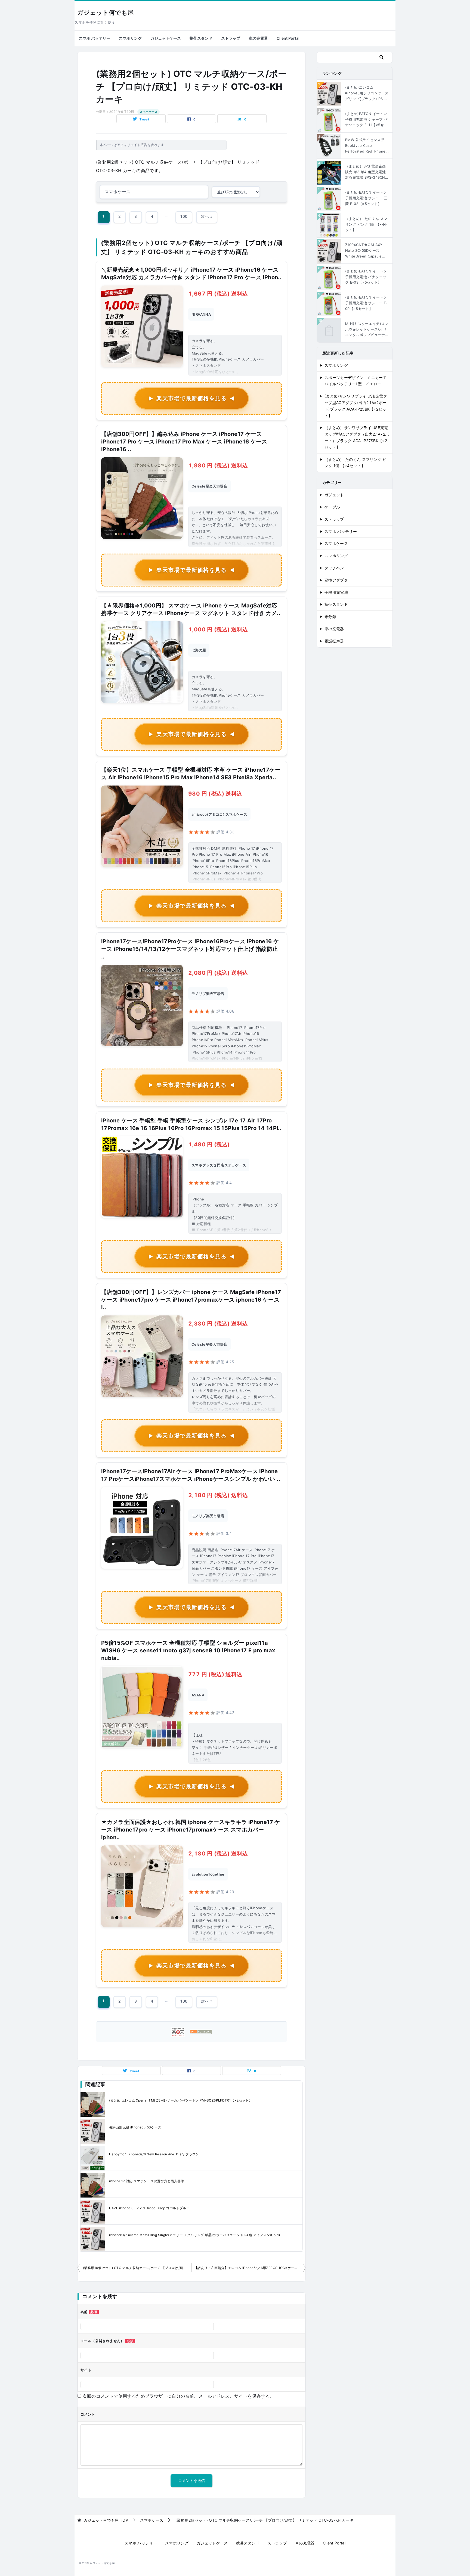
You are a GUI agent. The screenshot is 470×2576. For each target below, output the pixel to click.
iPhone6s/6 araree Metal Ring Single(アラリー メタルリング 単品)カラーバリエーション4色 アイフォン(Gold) (194, 2235)
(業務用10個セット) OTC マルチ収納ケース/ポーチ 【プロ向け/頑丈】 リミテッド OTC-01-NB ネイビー (137, 2268)
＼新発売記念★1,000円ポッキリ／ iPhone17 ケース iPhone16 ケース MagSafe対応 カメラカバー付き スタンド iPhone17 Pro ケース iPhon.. (191, 274)
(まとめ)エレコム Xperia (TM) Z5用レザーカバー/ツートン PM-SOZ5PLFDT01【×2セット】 (181, 2100)
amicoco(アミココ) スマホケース (219, 814)
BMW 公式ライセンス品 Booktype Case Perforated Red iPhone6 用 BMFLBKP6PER (367, 146)
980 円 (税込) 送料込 (215, 794)
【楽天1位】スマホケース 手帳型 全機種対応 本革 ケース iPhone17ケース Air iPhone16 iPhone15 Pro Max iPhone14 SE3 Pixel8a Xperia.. (191, 774)
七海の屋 (199, 650)
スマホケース (149, 112)
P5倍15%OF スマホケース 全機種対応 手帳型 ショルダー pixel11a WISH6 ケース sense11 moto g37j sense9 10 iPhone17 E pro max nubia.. (188, 1650)
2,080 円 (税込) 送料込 (218, 973)
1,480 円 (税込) (209, 1144)
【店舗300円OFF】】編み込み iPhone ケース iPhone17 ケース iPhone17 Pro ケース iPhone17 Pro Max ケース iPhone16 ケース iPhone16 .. (184, 442)
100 (184, 216)
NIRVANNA (201, 314)
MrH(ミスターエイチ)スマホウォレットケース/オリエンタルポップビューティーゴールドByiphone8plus (367, 330)
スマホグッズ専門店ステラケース (219, 1165)
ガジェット (334, 495)
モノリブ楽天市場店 (208, 994)
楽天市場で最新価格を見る (191, 398)
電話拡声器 (334, 641)
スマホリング (130, 38)
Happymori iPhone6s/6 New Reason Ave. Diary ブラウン (154, 2154)
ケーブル (332, 507)
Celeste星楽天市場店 (209, 486)
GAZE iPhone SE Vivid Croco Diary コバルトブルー (149, 2208)
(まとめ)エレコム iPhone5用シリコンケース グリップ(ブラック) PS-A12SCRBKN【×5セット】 (367, 93)
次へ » (207, 216)
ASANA (198, 1695)
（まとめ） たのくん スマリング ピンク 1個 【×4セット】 (367, 224)
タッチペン (334, 568)
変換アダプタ (336, 580)
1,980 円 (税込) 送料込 (218, 465)
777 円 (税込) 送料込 (215, 1674)
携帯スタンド (201, 38)
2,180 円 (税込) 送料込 (218, 1495)
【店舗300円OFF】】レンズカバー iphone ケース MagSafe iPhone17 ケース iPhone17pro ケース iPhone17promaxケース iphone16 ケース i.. (191, 1300)
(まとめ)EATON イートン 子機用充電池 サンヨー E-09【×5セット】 (366, 303)
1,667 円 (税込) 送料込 (218, 294)
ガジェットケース (166, 38)
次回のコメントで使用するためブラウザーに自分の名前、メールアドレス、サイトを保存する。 (178, 2396)
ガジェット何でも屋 (105, 13)
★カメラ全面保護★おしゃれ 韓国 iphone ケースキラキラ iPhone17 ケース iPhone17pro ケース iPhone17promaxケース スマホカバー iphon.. (191, 1830)
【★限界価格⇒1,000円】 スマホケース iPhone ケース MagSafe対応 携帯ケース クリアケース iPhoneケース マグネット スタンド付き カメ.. (191, 609)
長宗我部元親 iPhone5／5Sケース (135, 2127)
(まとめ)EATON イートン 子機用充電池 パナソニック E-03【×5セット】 (366, 277)
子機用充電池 (336, 592)
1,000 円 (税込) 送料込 (218, 629)
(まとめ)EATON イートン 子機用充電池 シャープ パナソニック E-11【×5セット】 (366, 120)
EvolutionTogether (208, 1874)
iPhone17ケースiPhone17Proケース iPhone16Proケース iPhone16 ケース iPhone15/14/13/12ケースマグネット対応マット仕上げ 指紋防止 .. (190, 949)
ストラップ (231, 38)
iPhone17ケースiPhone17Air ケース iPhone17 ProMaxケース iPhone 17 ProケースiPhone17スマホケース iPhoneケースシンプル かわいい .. (191, 1475)
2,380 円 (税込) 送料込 (218, 1324)
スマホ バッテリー (95, 38)
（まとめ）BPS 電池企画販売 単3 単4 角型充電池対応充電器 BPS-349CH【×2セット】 (365, 172)
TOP (106, 2520)
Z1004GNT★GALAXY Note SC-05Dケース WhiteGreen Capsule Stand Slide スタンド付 (365, 251)
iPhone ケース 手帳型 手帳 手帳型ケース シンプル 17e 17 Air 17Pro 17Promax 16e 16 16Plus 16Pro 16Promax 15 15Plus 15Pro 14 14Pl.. (191, 1124)
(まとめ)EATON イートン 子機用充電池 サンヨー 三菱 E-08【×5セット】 (366, 198)
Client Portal (288, 38)
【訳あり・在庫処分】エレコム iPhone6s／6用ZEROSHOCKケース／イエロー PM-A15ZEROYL (250, 2268)
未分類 (330, 617)
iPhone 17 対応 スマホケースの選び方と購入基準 (147, 2181)
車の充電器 (258, 38)
